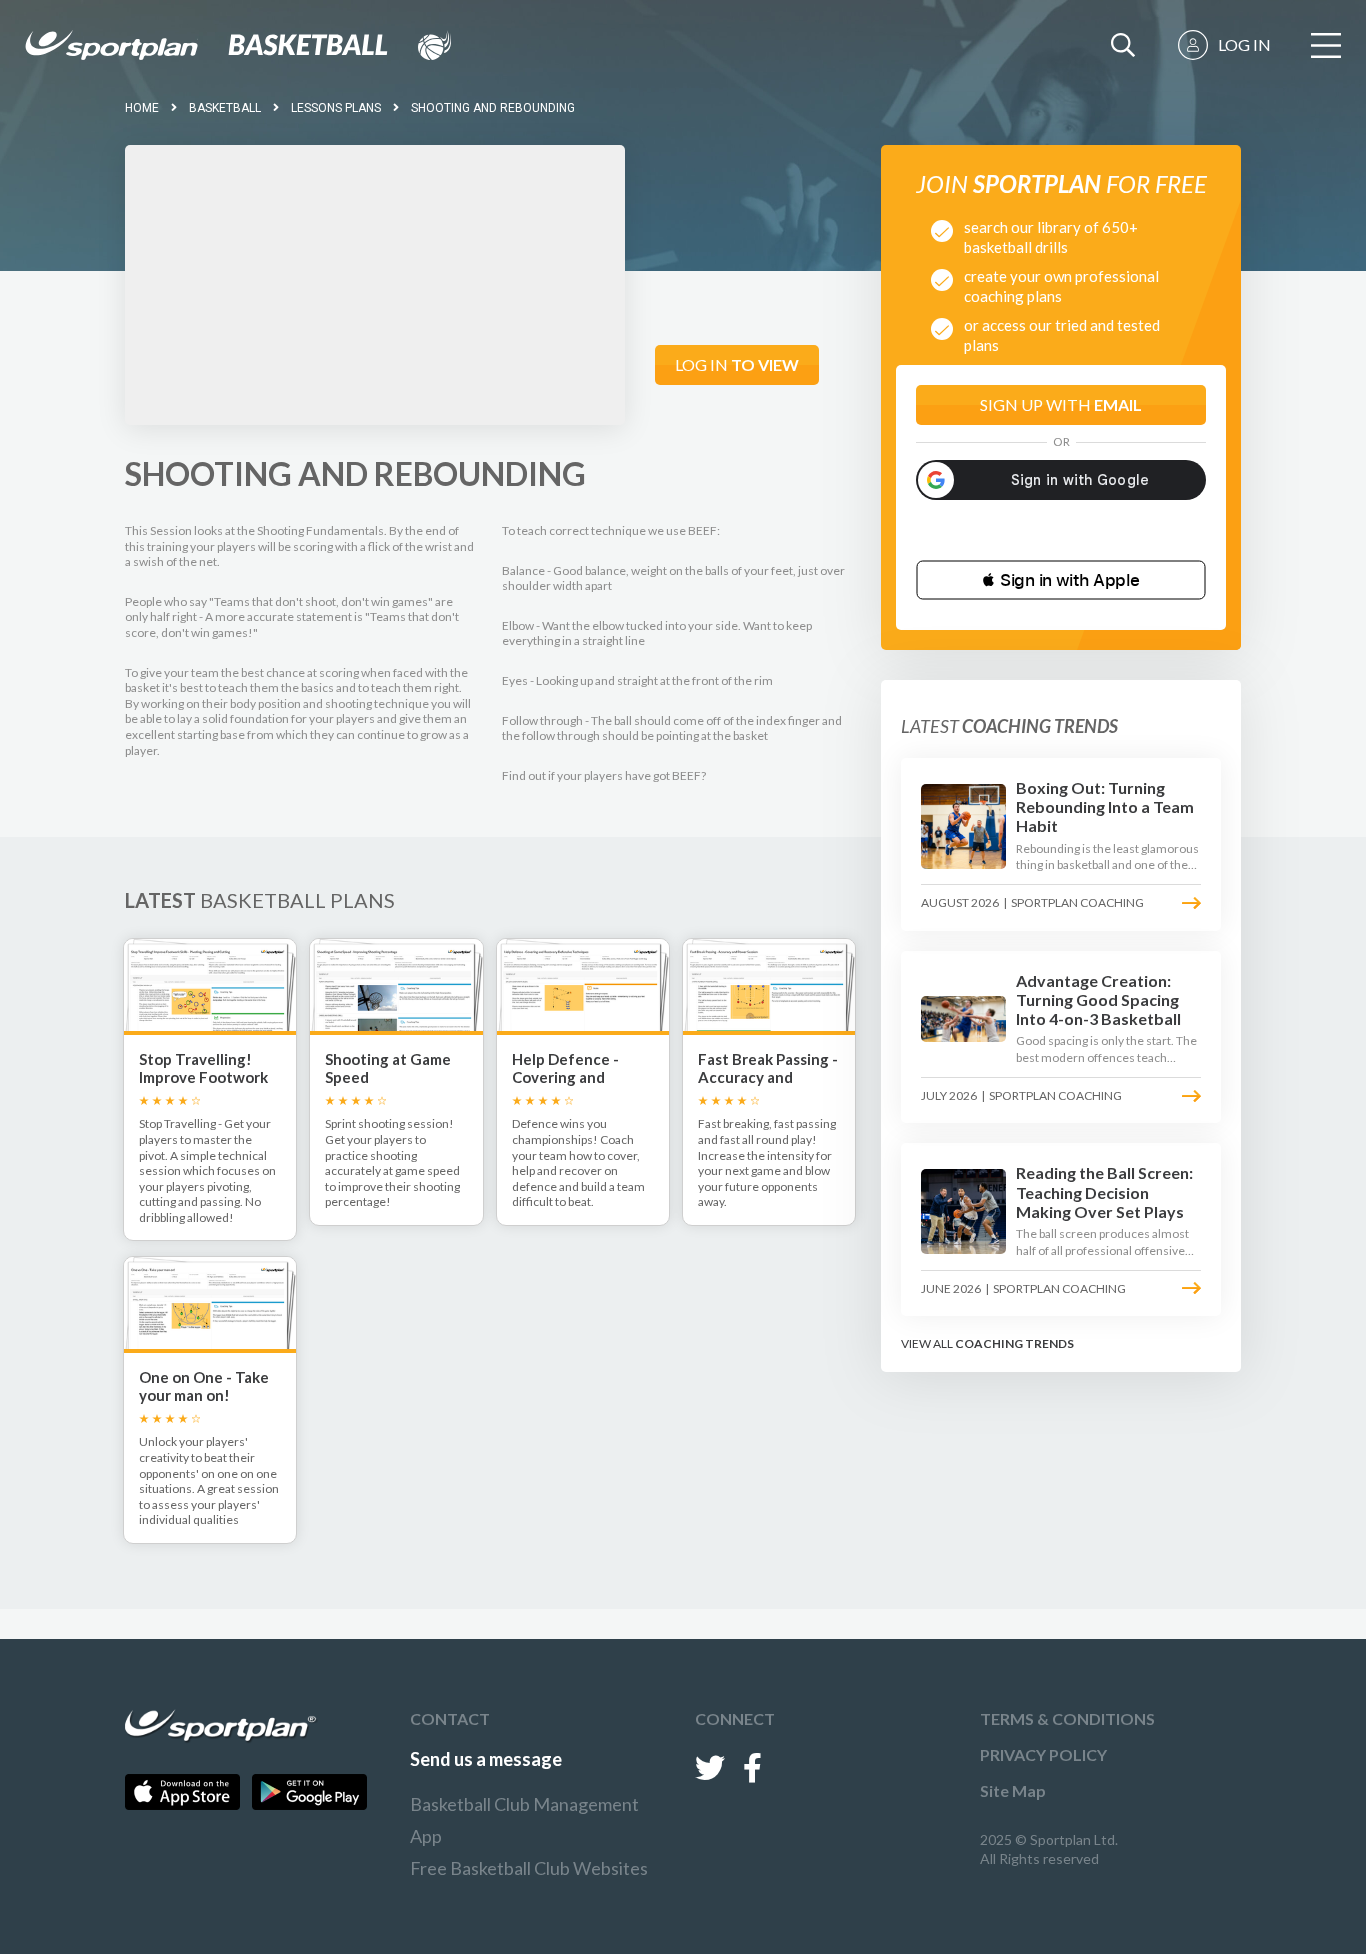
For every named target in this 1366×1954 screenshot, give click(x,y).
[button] (1061, 580)
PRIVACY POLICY (1043, 1754)
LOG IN (1244, 44)
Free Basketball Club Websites (529, 1868)
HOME (142, 108)
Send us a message (486, 1759)
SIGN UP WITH (1061, 404)
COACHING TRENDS (1014, 1343)
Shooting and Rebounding (493, 108)
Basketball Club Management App (524, 1820)
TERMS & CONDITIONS (1067, 1718)
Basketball (225, 108)
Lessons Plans (336, 108)
